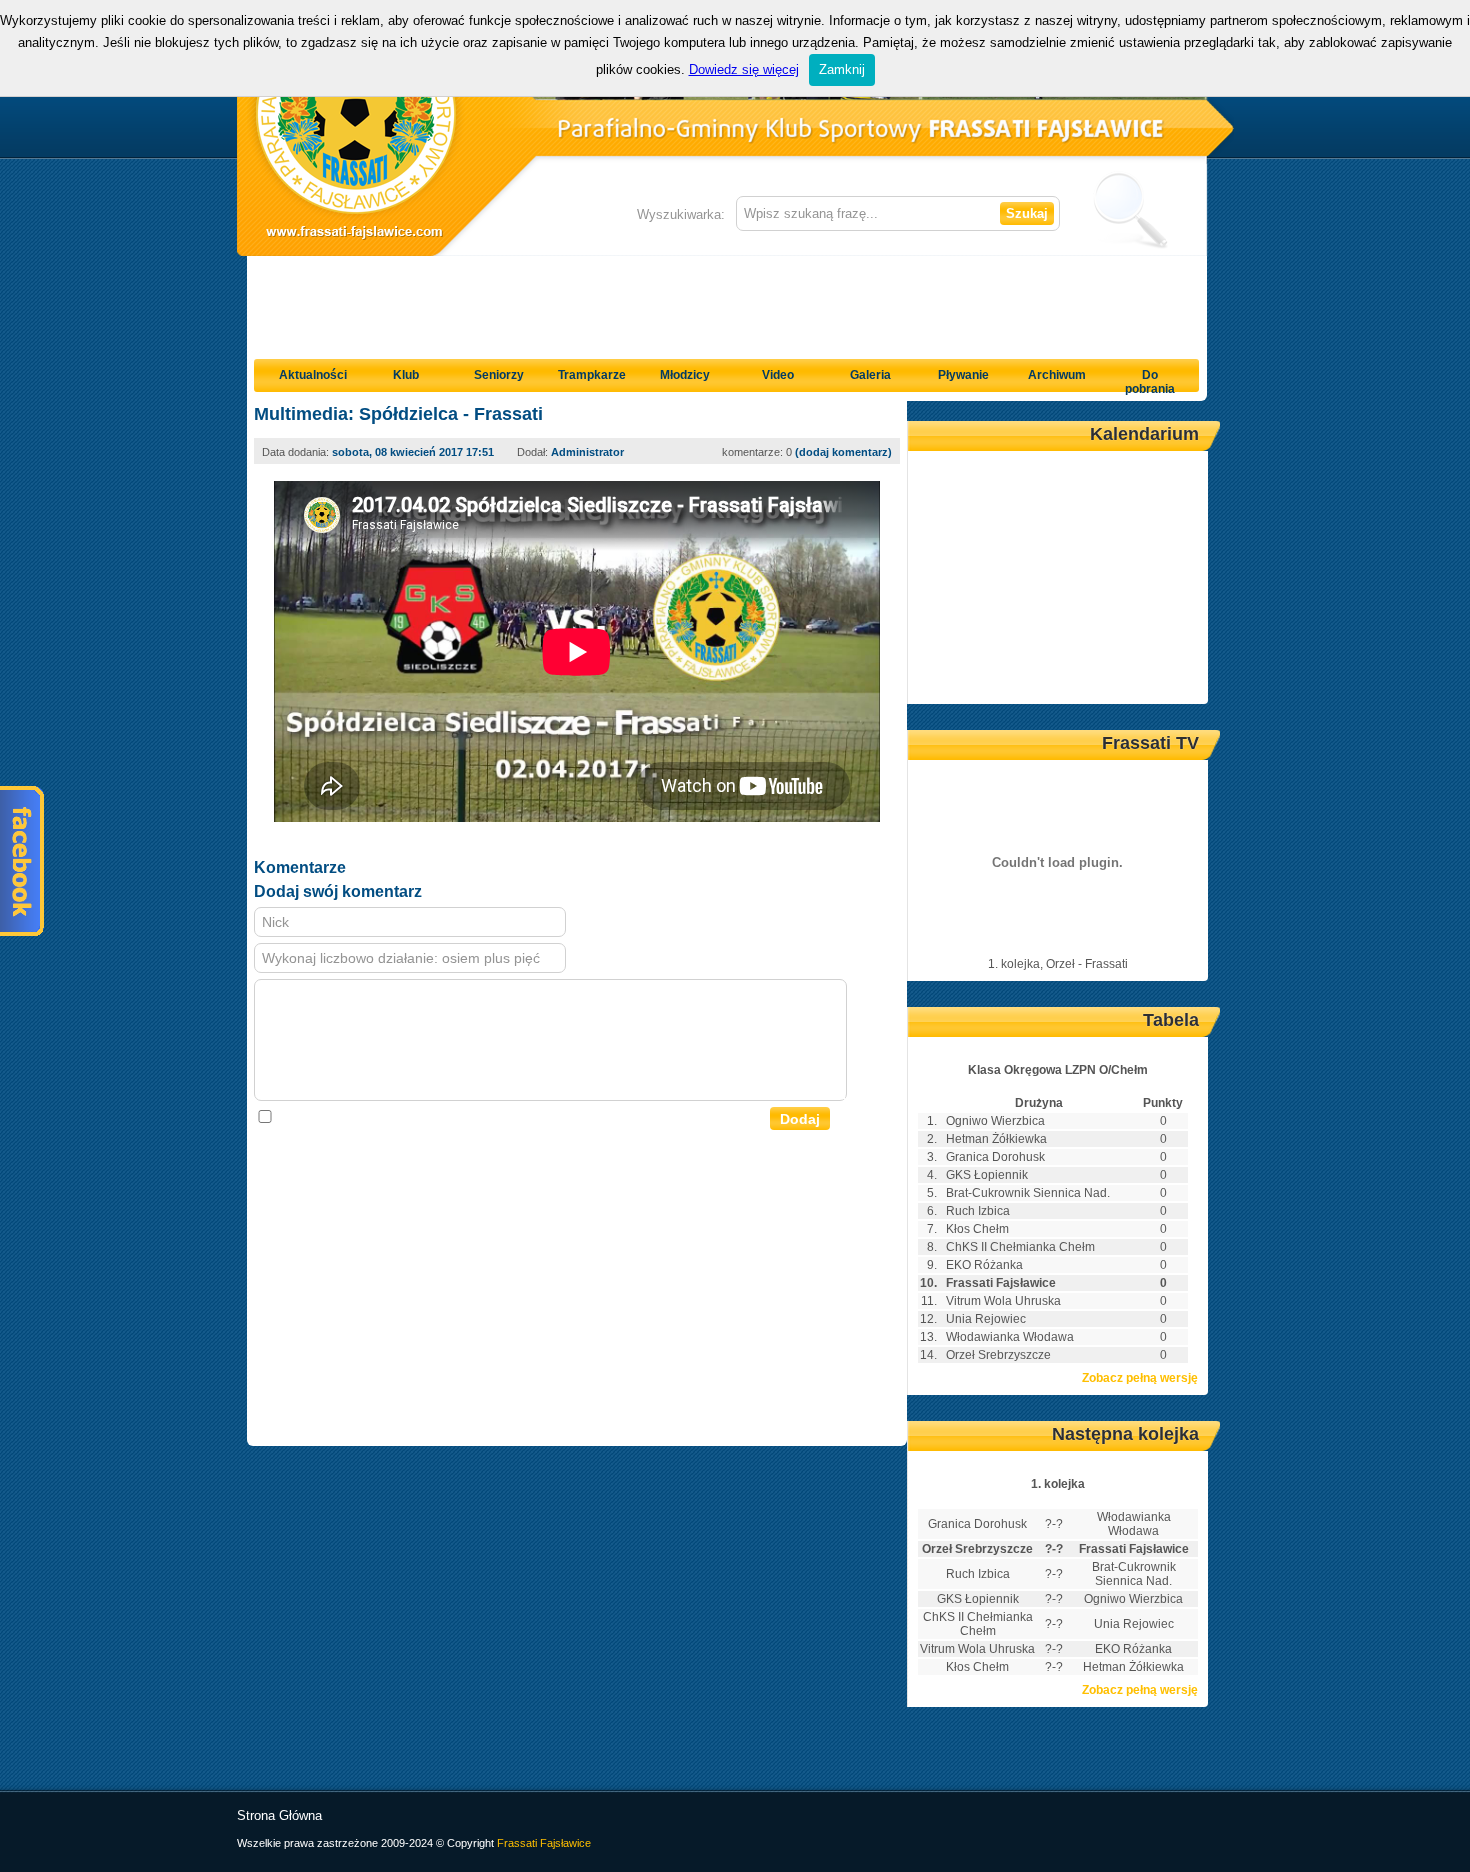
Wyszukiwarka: (681, 214)
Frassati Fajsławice (544, 1843)
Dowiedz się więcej (744, 69)
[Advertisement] (727, 301)
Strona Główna (279, 1815)
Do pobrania (1150, 382)
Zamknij (842, 69)
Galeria (870, 375)
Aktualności (313, 375)
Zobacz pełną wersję (1140, 1378)
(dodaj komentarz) (843, 452)
